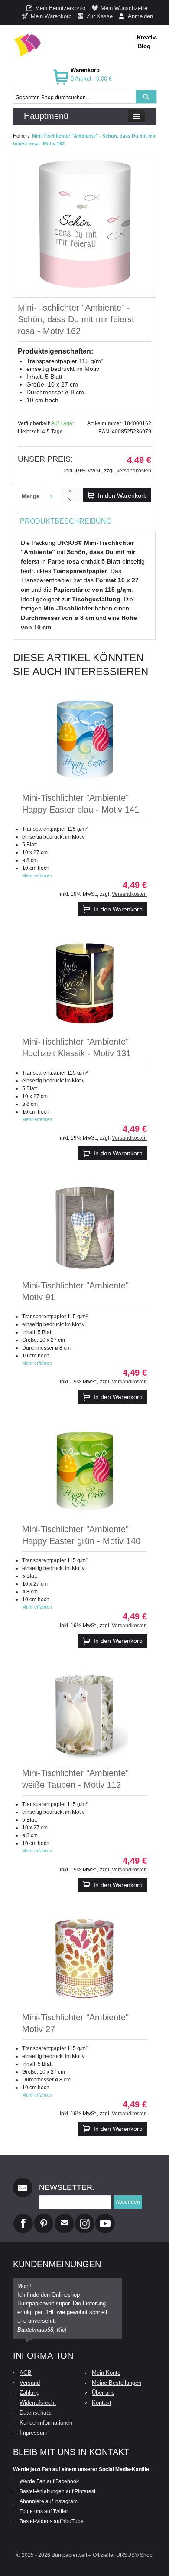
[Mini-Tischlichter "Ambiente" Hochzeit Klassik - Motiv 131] (84, 984)
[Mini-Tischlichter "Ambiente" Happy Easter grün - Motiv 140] (84, 1472)
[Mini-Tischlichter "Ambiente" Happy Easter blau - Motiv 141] (84, 740)
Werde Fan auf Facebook (49, 2481)
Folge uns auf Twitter (44, 2511)
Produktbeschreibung (66, 521)
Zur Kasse (100, 16)
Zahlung (29, 2393)
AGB (26, 2373)
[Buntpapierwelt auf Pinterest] (44, 2217)
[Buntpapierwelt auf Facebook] (23, 2217)
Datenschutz (35, 2413)
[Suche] (146, 97)
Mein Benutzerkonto (60, 8)
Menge (31, 496)
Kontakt (102, 2403)
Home (19, 136)
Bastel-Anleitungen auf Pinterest (57, 2491)
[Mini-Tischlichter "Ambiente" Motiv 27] (84, 1960)
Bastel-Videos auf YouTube (52, 2521)
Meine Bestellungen (117, 2383)
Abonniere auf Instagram (49, 2501)
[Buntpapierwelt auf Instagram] (85, 2217)
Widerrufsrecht (38, 2403)
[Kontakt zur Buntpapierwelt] (64, 2217)
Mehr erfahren (37, 875)
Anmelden (140, 16)
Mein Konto (106, 2373)
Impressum (34, 2433)
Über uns (103, 2393)
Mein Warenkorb (51, 16)
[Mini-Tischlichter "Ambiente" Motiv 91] (84, 1228)
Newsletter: (67, 2187)
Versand (30, 2383)
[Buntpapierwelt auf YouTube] (105, 2217)
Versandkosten (134, 471)
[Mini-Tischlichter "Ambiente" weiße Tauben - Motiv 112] (84, 1715)
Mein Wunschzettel (125, 8)
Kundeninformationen (46, 2423)
